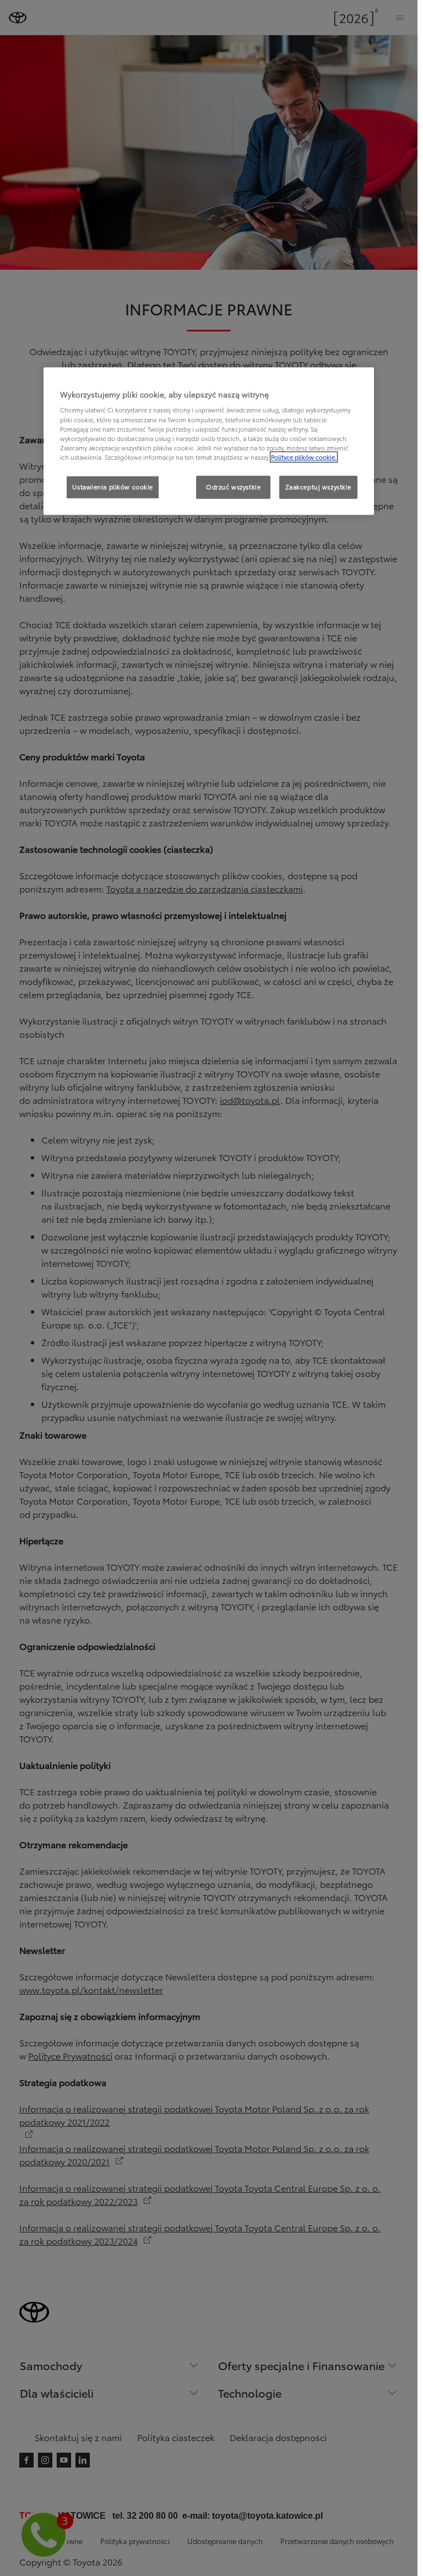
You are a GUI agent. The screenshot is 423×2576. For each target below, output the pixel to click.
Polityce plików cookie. (304, 457)
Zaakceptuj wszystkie (318, 487)
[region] (209, 441)
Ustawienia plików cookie (113, 487)
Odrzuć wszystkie (233, 487)
